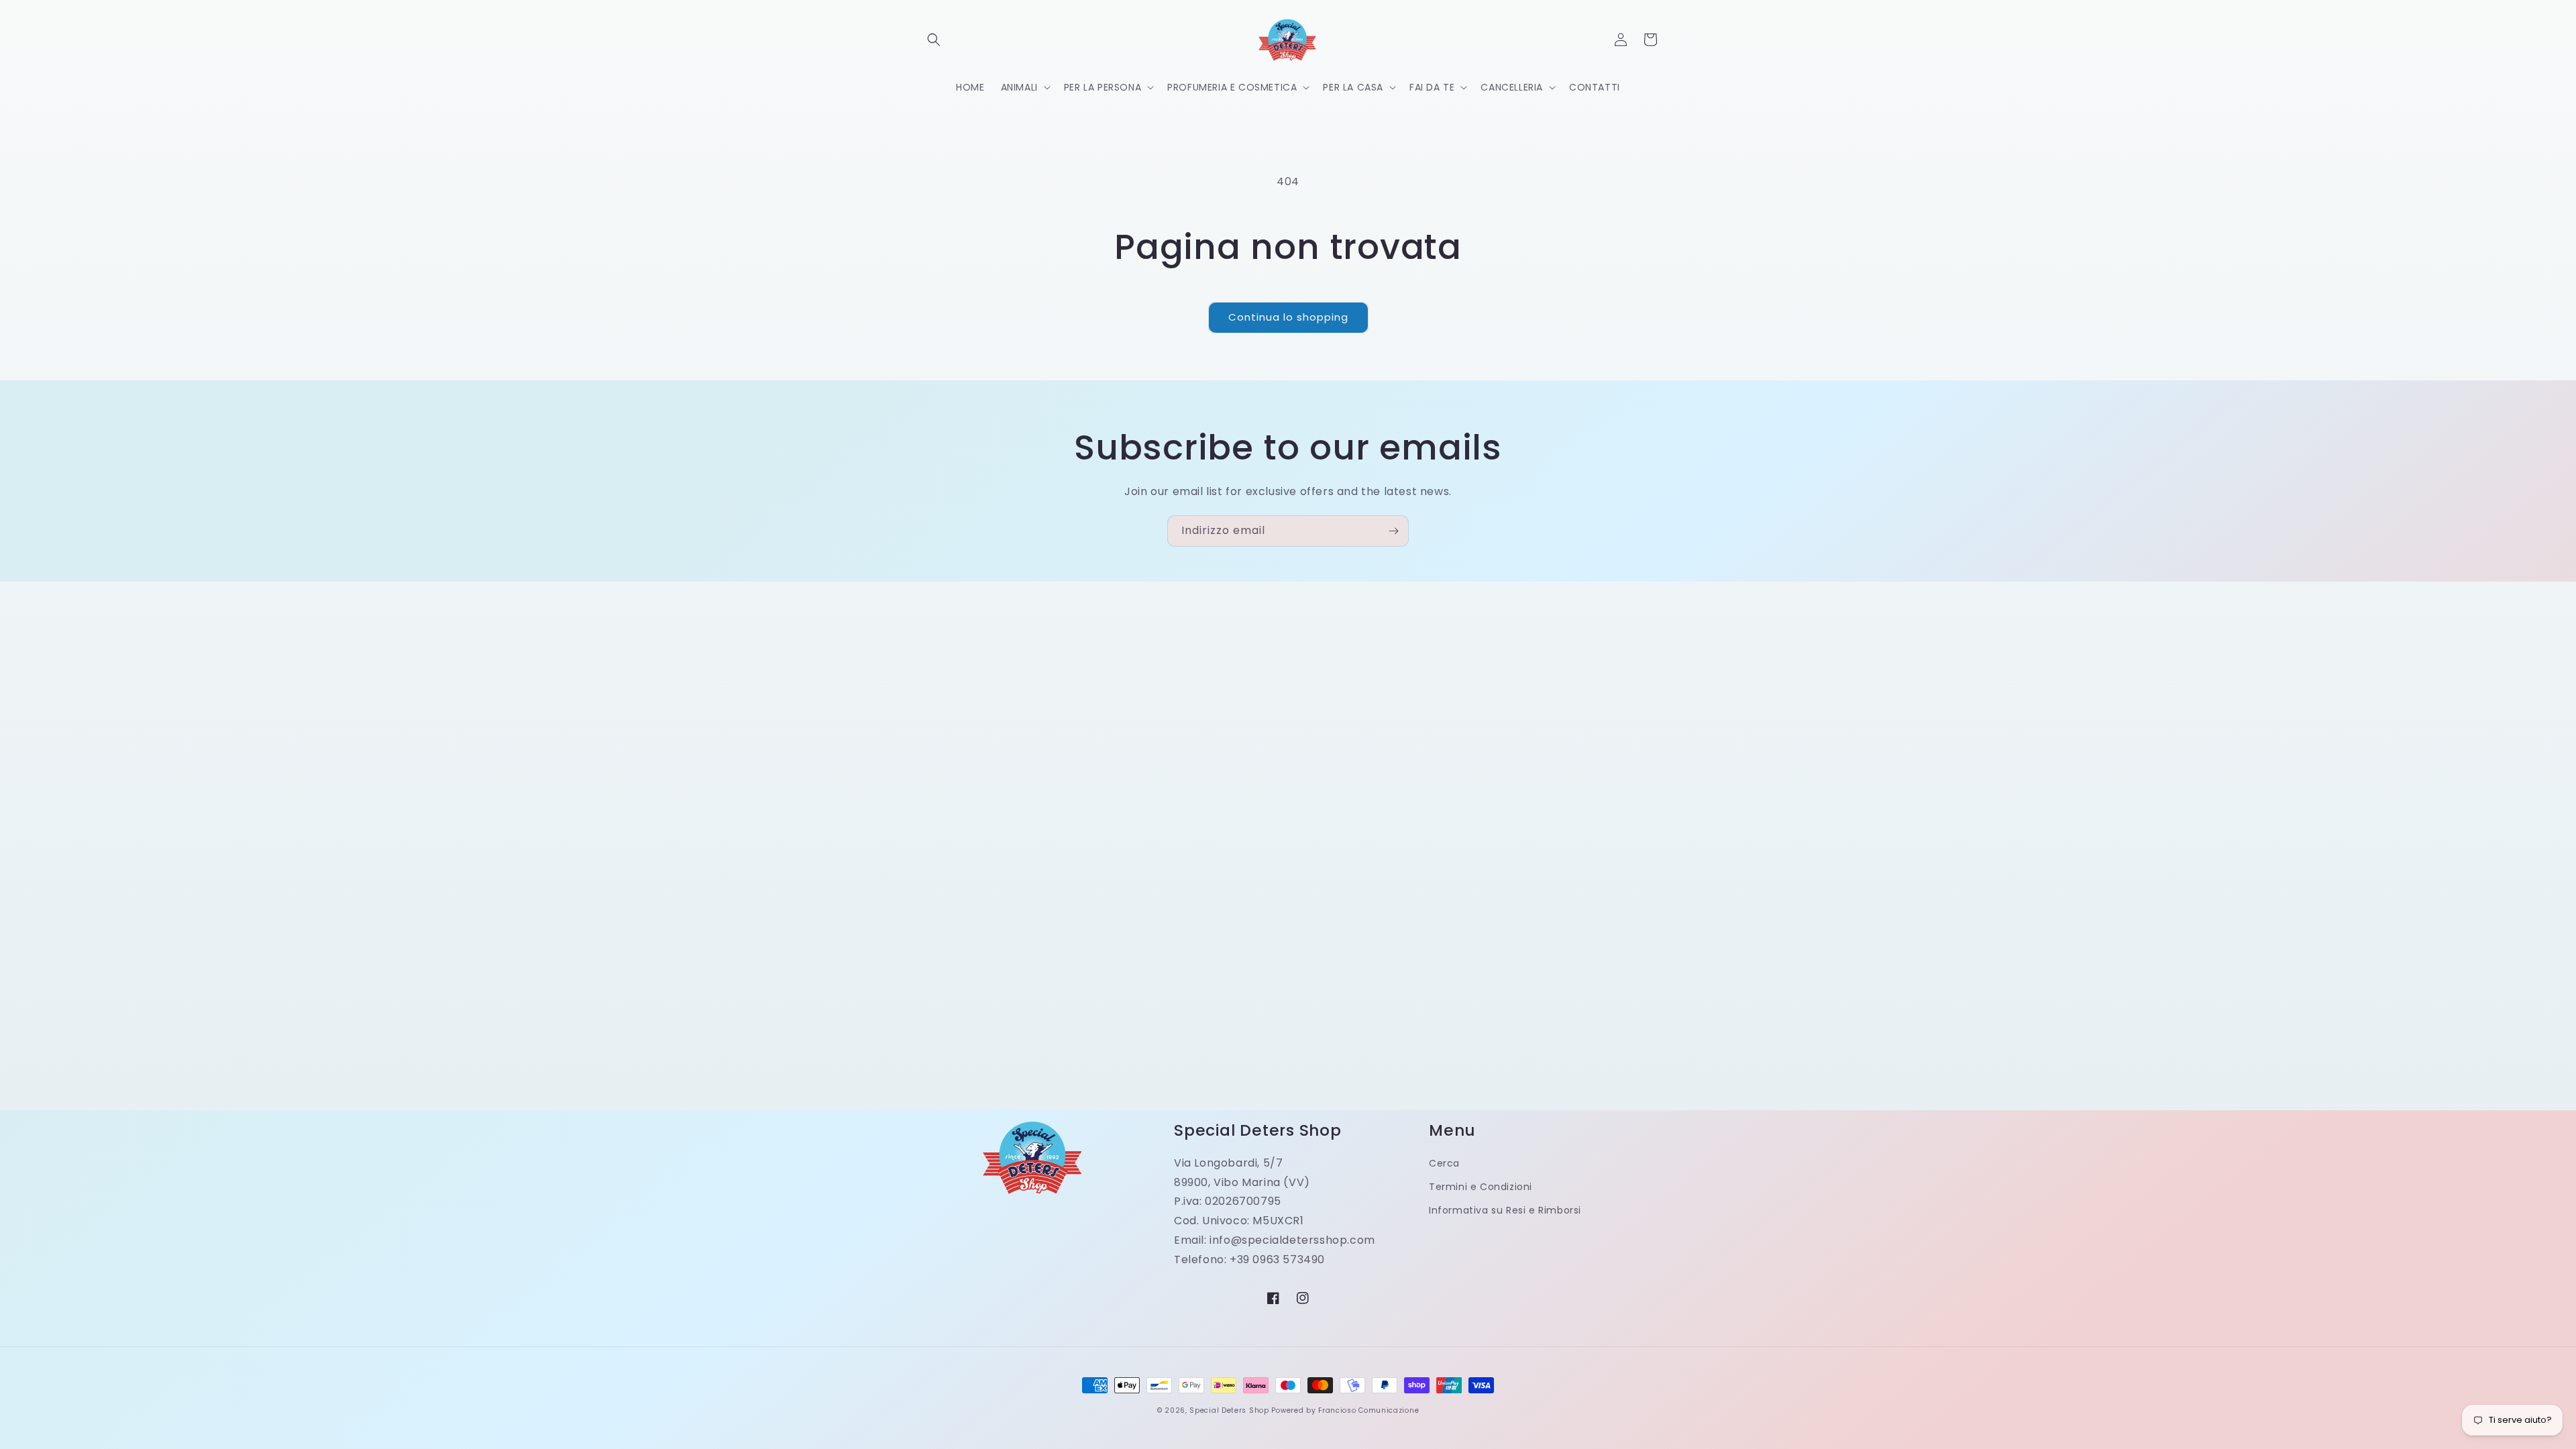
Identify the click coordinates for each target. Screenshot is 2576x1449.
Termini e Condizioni (1481, 1187)
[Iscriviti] (1393, 531)
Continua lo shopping (1288, 317)
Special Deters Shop (1229, 1410)
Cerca (1444, 1163)
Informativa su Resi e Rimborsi (1505, 1210)
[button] (934, 40)
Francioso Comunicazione (1368, 1410)
